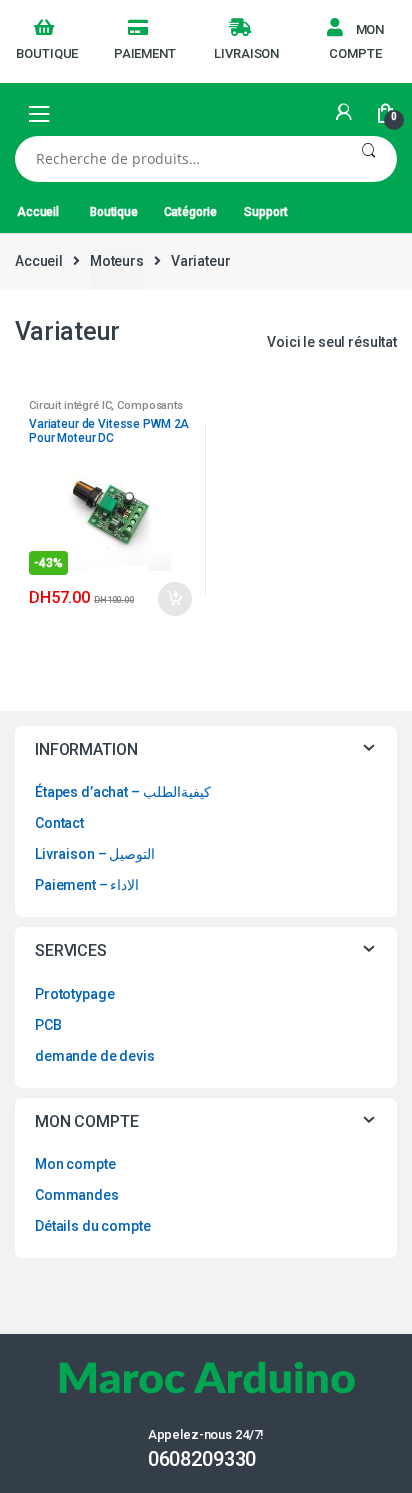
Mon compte (356, 41)
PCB (48, 1025)
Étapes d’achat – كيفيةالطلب (123, 792)
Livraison (246, 53)
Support (265, 212)
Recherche (368, 159)
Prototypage (74, 994)
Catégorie (190, 212)
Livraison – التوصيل (95, 854)
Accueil (38, 212)
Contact (59, 823)
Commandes (77, 1195)
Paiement (145, 53)
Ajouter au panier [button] (174, 599)
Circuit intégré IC (70, 405)
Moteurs (117, 261)
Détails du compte (93, 1226)
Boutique (47, 53)
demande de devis (95, 1056)
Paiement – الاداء (87, 885)
